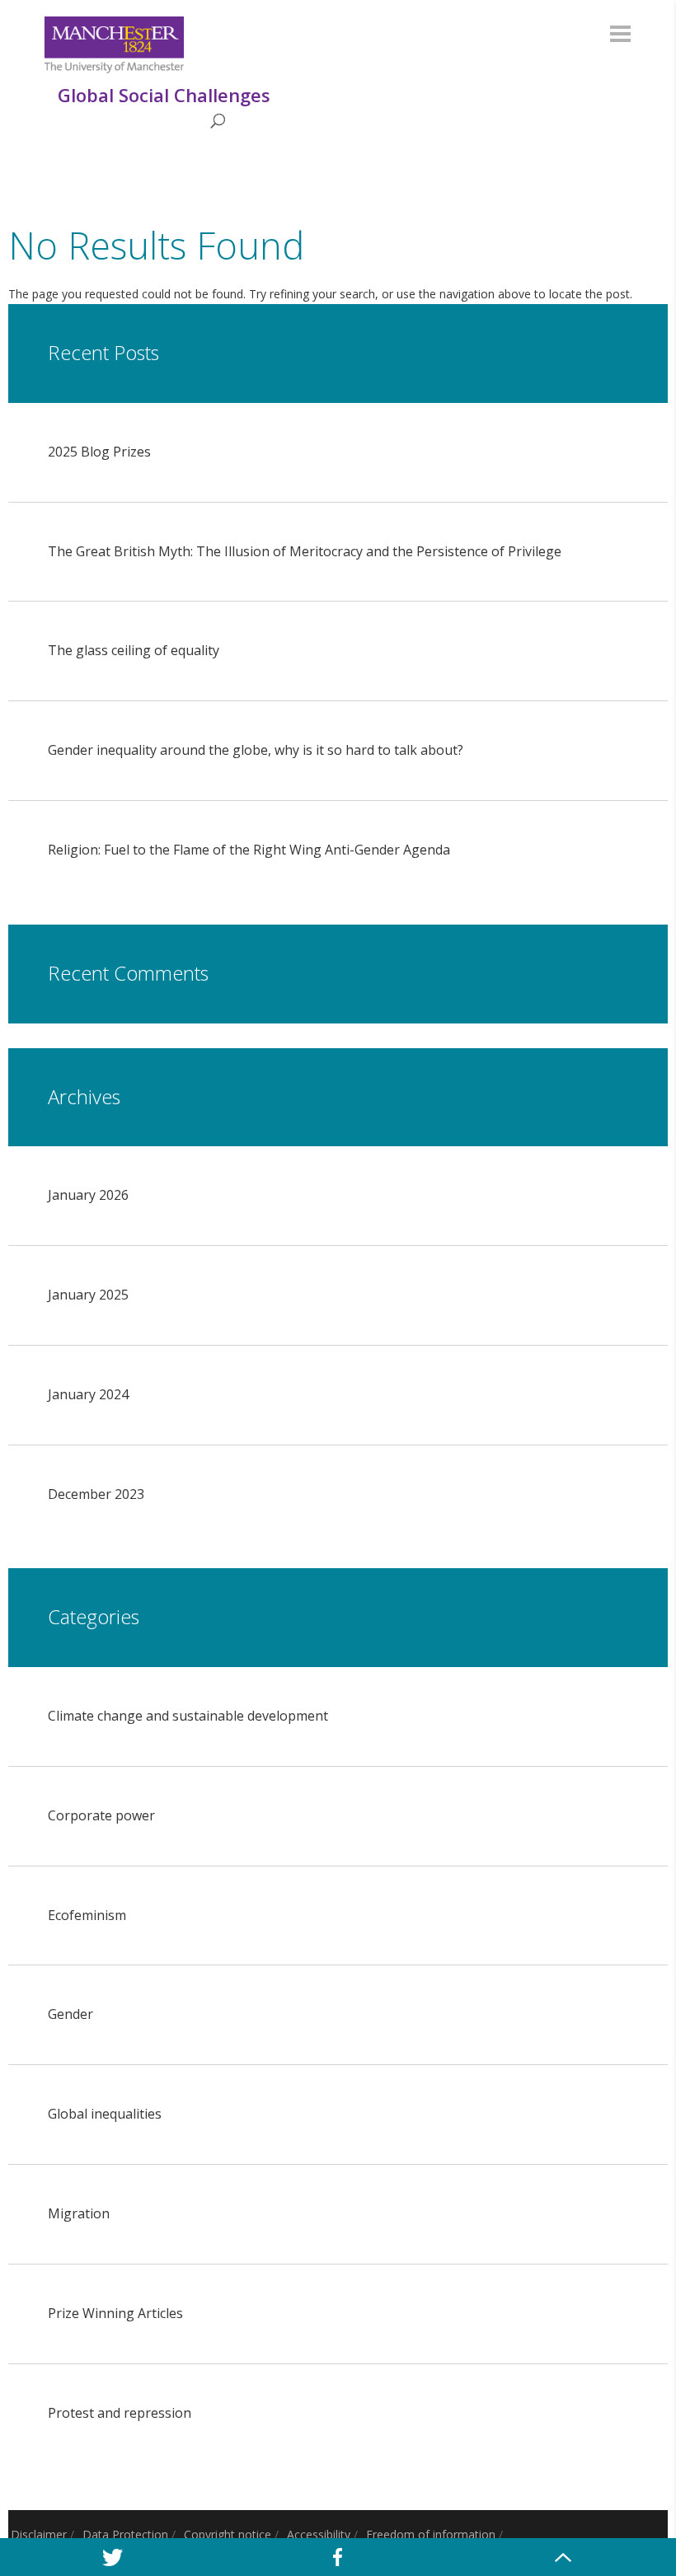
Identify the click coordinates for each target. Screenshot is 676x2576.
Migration (79, 2213)
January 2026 (88, 1195)
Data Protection (125, 2534)
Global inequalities (105, 2114)
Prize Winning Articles (115, 2313)
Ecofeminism (87, 1915)
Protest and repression (120, 2413)
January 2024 (88, 1394)
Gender (70, 2014)
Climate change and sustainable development (188, 1716)
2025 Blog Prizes (99, 452)
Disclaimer (39, 2534)
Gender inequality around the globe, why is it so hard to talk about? (256, 750)
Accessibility (319, 2534)
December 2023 (96, 1494)
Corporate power (101, 1815)
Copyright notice (228, 2534)
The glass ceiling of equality (134, 650)
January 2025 (88, 1295)
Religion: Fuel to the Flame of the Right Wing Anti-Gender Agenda (249, 850)
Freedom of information (431, 2534)
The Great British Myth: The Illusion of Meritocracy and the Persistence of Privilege (305, 551)
